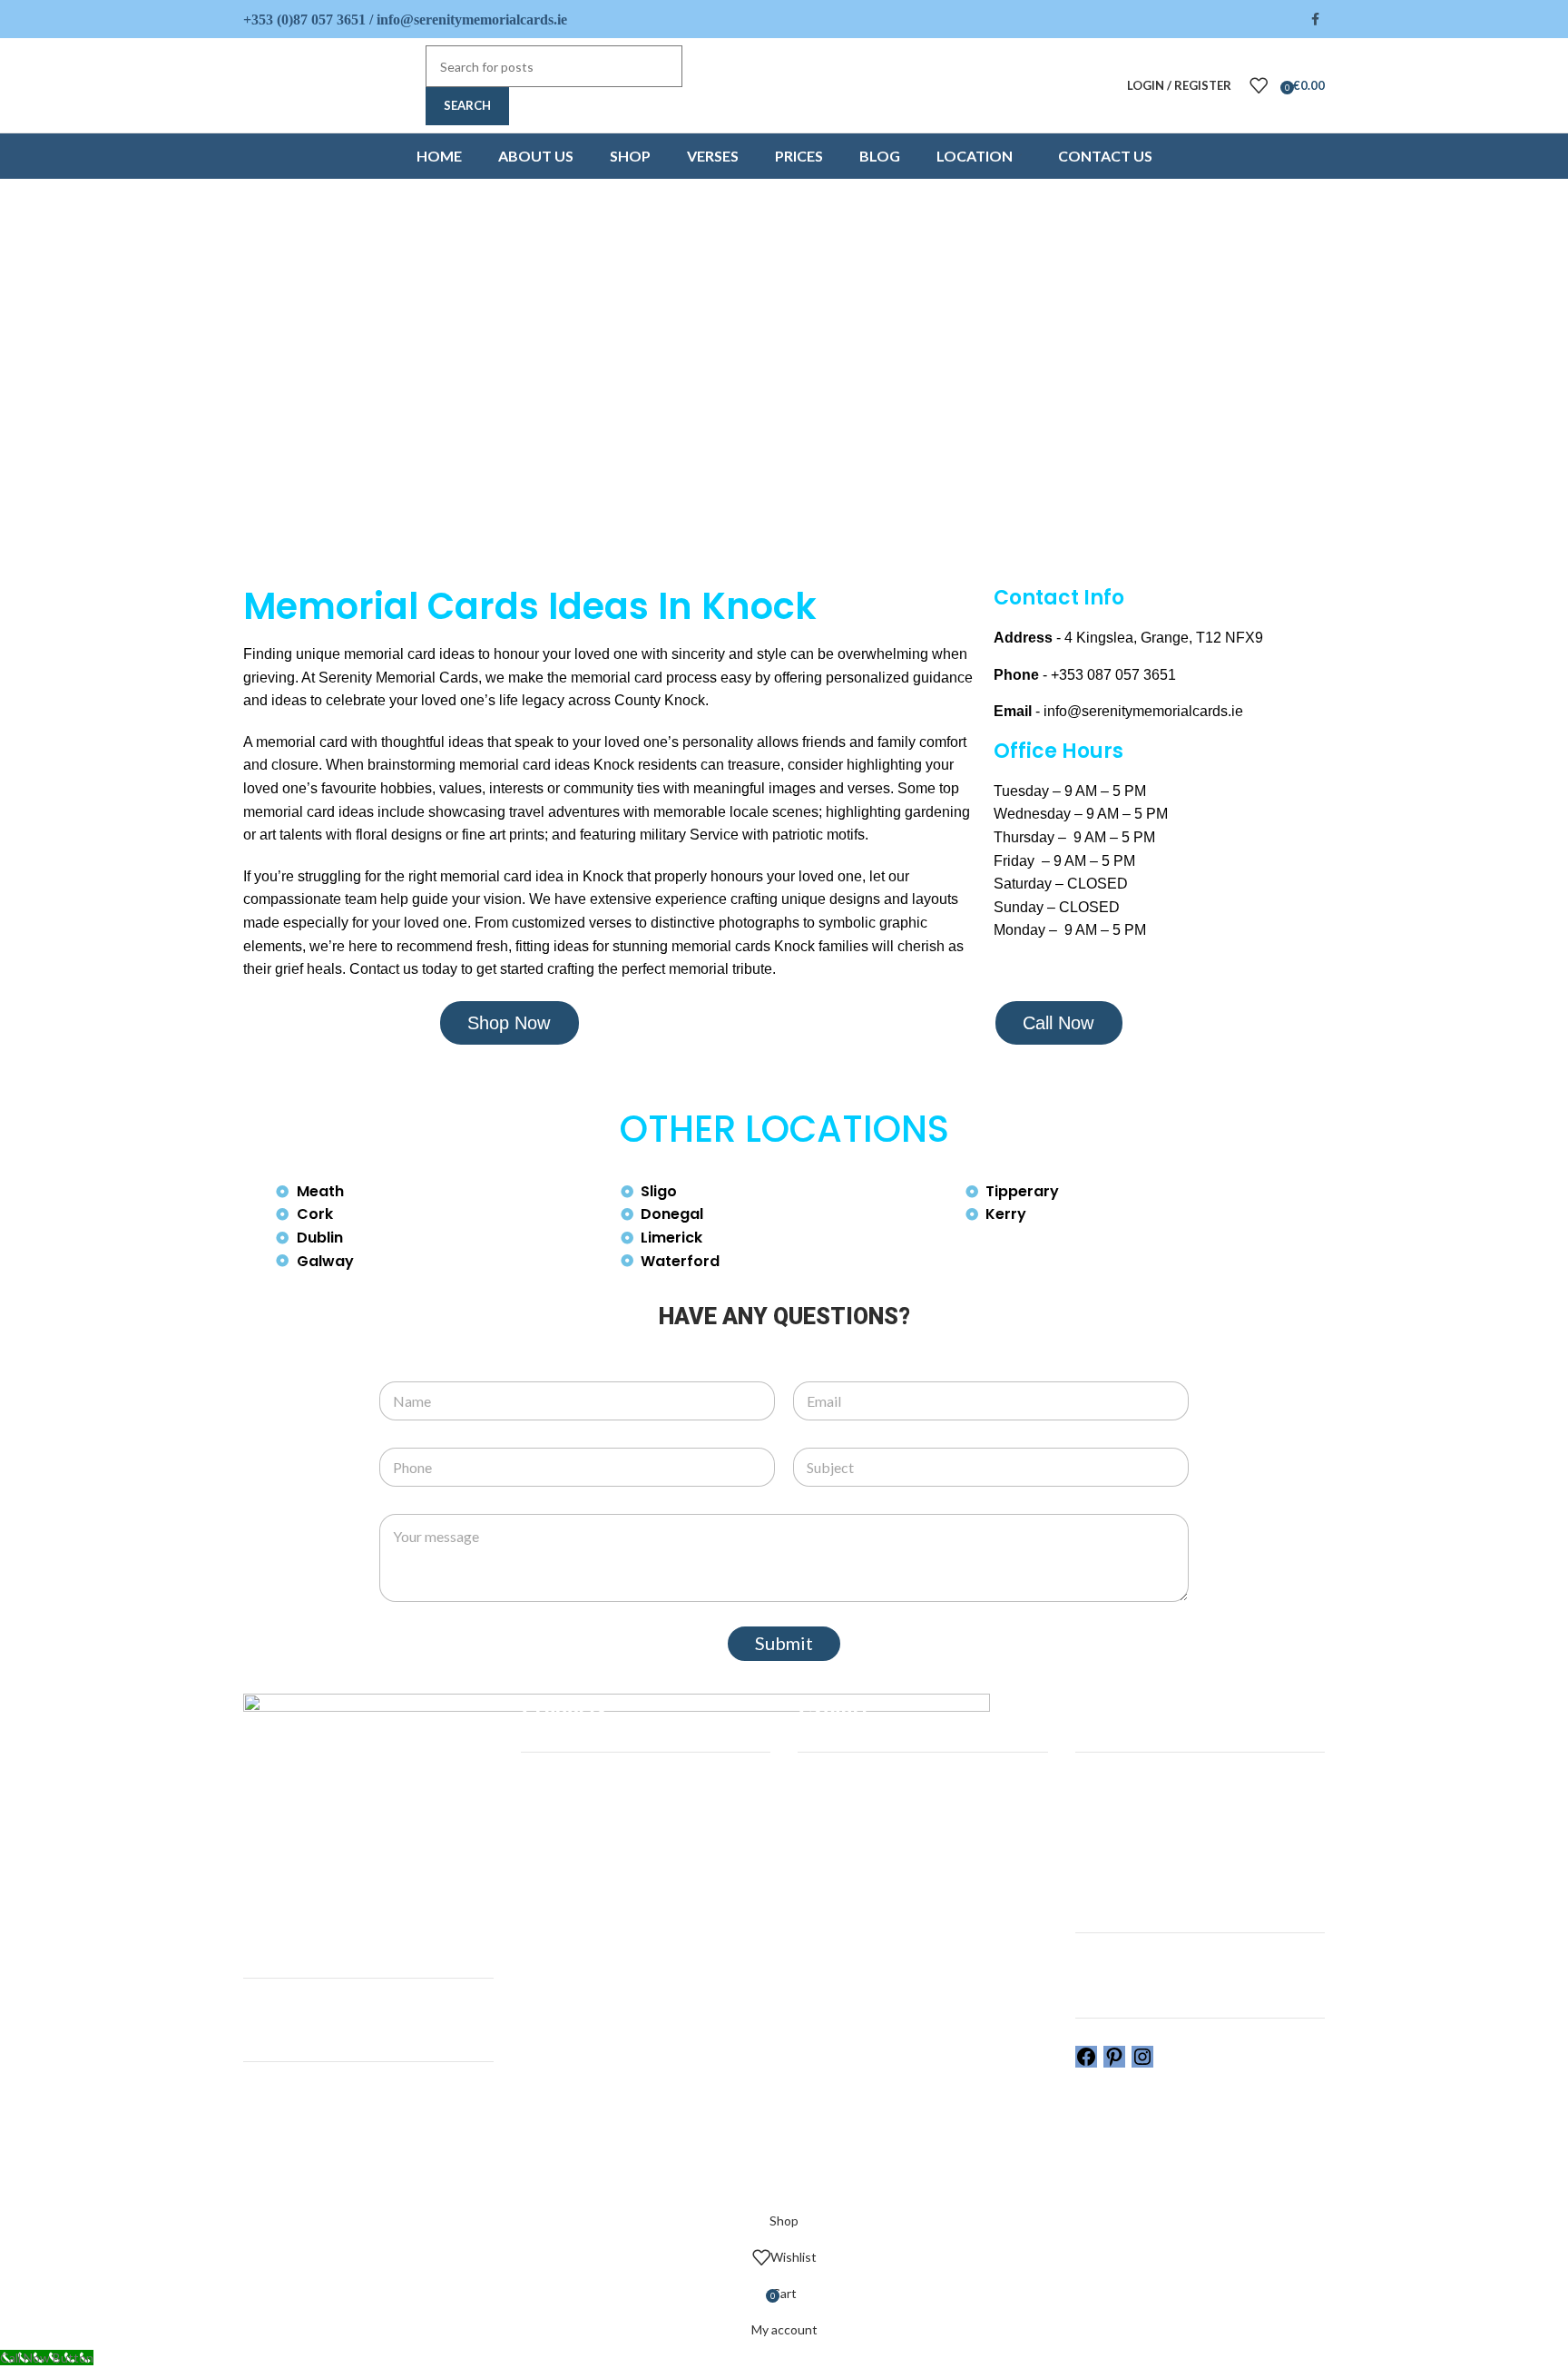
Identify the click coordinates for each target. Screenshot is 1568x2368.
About (816, 1819)
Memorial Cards (565, 1788)
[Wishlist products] (1259, 85)
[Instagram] (1142, 2063)
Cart (1088, 1851)
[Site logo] (330, 84)
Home (814, 1788)
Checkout (1103, 1819)
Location (822, 1976)
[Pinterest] (1114, 2063)
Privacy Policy (1114, 1914)
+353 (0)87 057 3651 (304, 20)
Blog (810, 2008)
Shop (812, 1851)
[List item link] (1159, 638)
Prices (815, 1914)
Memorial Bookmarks (579, 1819)
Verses (818, 1883)
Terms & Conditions (1132, 1883)
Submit (784, 1643)
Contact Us (830, 1945)
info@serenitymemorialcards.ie (472, 20)
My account (1108, 1788)
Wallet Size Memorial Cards (597, 1883)
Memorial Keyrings (573, 1851)
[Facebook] (1086, 2063)
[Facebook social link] (1315, 20)
